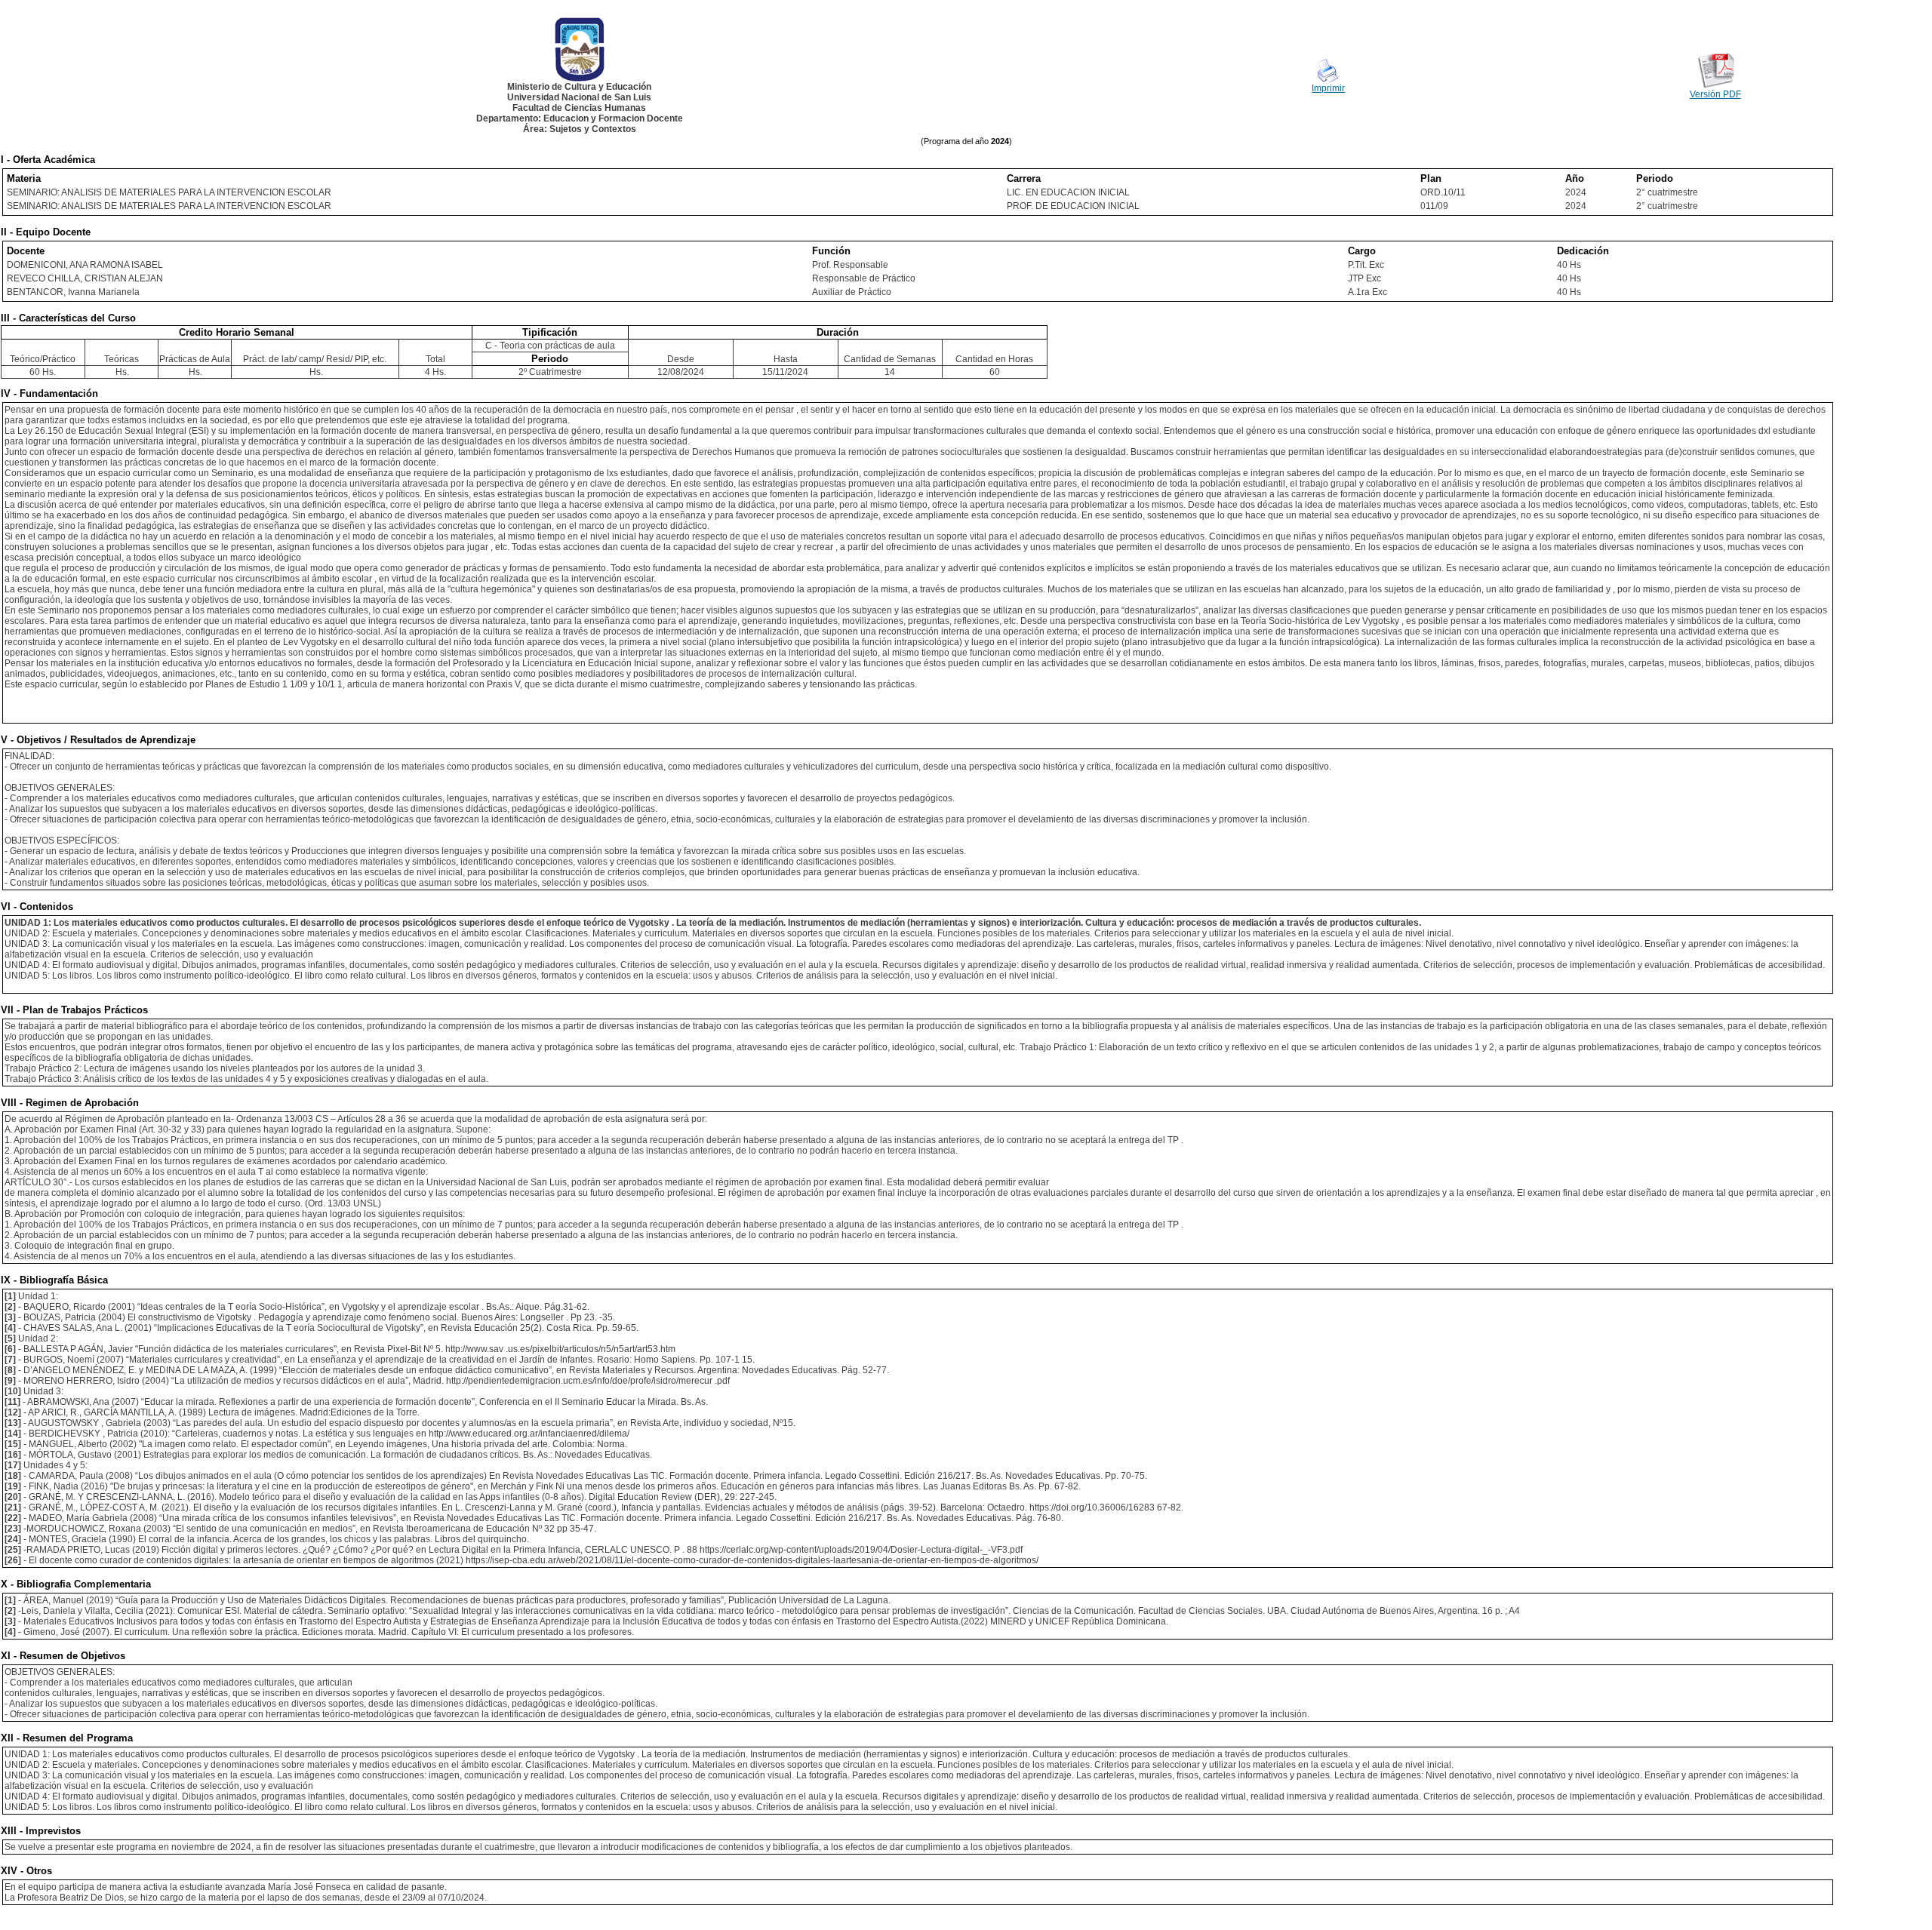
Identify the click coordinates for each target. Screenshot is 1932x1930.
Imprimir (1328, 88)
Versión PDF (1715, 94)
